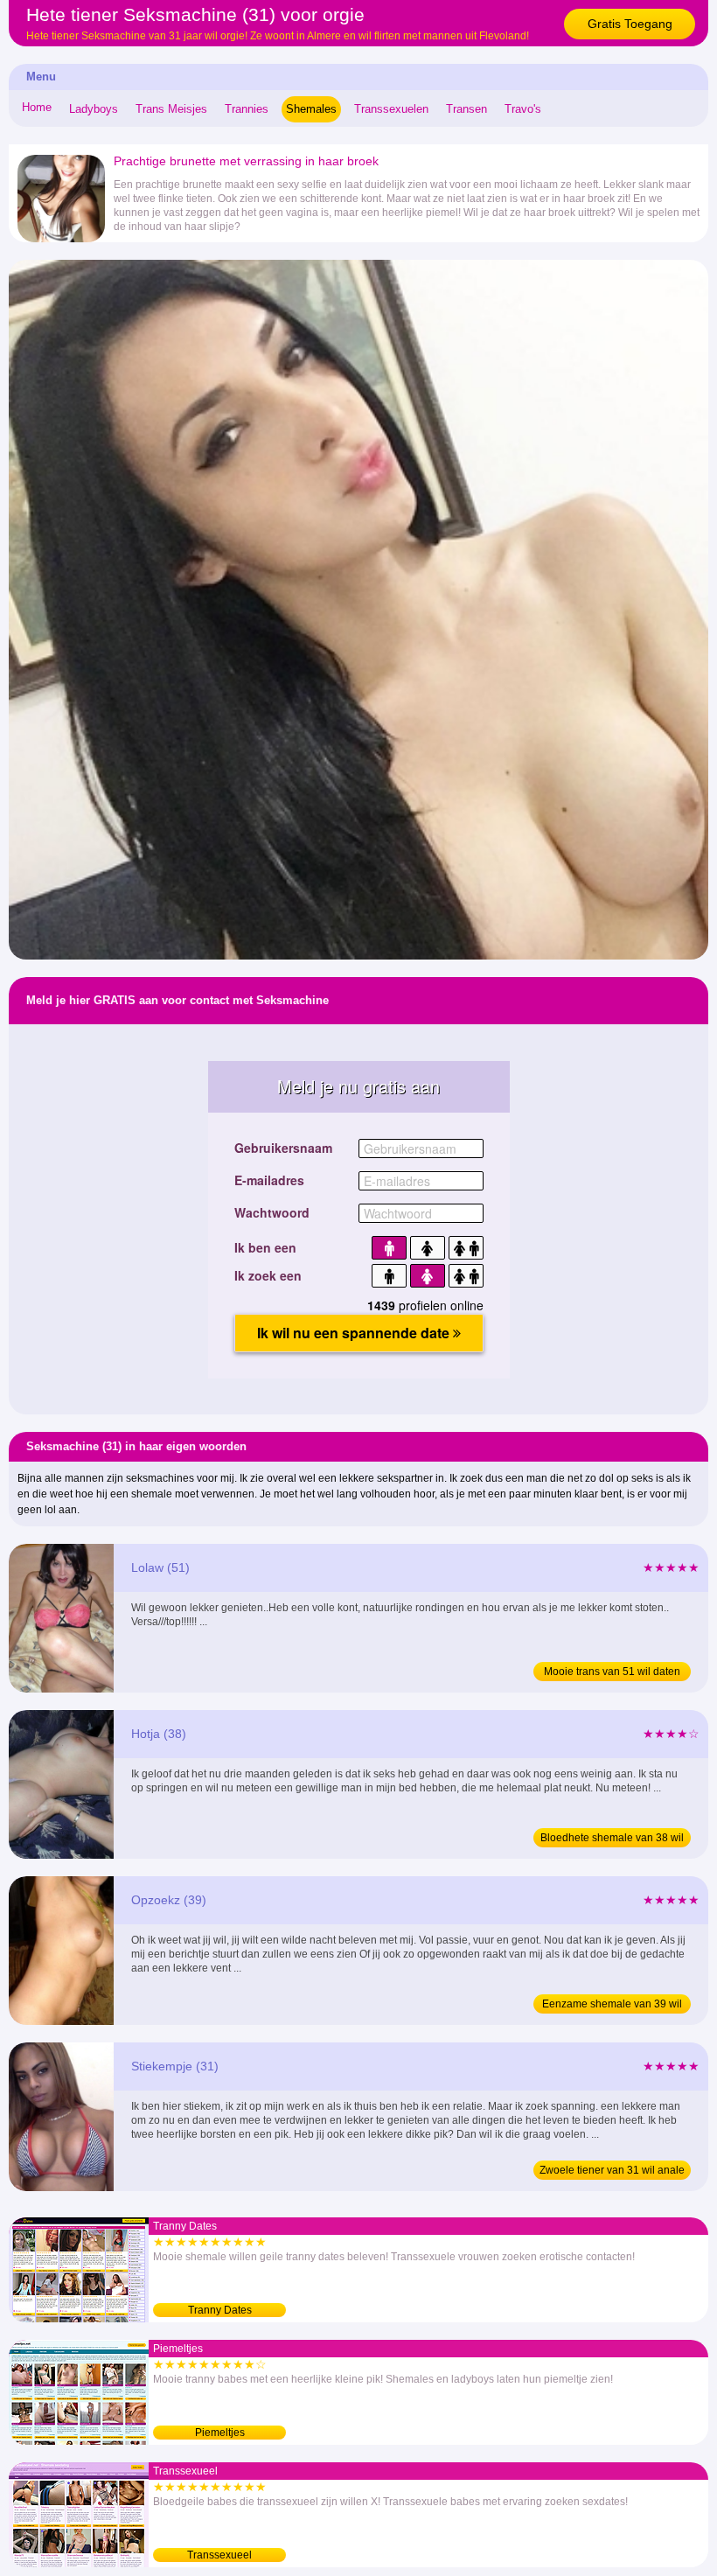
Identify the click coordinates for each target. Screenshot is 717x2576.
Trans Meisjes (171, 109)
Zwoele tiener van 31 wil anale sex (612, 2172)
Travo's (523, 109)
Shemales (311, 109)
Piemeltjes (220, 2433)
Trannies (247, 109)
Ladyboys (94, 109)
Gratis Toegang (630, 24)
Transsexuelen (391, 109)
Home (37, 107)
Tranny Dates (220, 2310)
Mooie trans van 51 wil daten (612, 1672)
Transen (466, 109)
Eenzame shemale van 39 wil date (612, 2006)
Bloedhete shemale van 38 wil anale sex (612, 1840)
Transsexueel (219, 2555)
